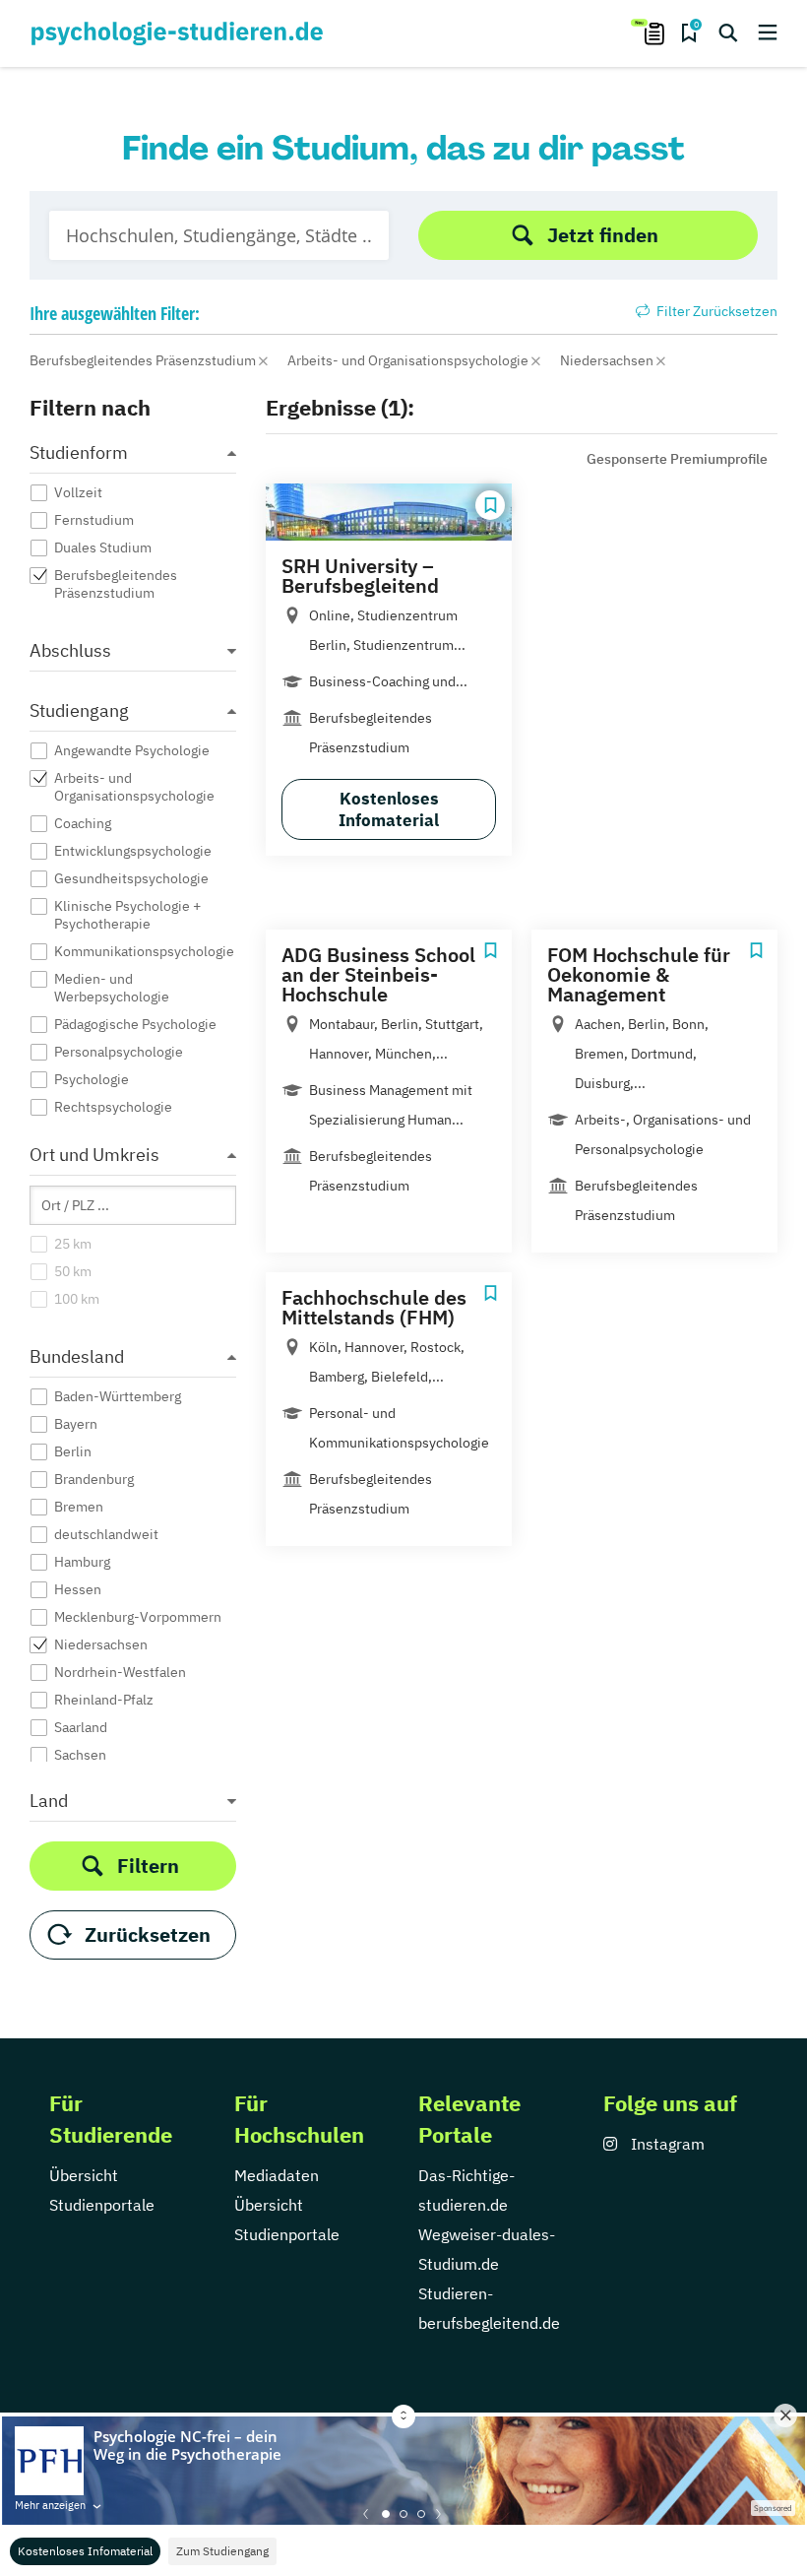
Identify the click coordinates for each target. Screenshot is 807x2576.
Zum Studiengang (222, 2551)
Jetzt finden (603, 235)
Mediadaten (277, 2175)
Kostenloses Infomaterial (85, 2551)
